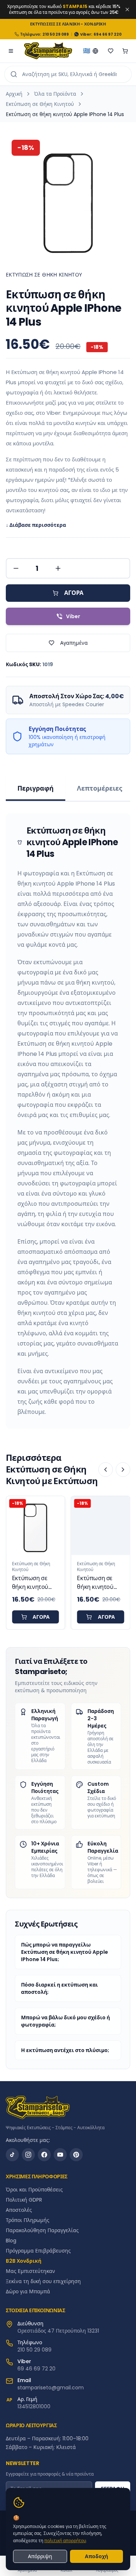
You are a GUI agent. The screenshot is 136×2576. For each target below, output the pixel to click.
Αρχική (14, 94)
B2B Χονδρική (24, 2261)
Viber (73, 616)
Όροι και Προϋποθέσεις (34, 2190)
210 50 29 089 (56, 34)
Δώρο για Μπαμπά (28, 2291)
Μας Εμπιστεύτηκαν (30, 2271)
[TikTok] (12, 2155)
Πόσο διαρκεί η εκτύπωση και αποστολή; (59, 1988)
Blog (11, 2241)
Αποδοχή (96, 2556)
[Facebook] (44, 2155)
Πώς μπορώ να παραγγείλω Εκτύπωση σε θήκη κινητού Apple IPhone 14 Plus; (65, 1952)
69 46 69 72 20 (36, 2369)
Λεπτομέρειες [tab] (100, 788)
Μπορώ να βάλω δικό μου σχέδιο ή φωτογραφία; (65, 2021)
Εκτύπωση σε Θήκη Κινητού (40, 104)
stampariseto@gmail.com (51, 2388)
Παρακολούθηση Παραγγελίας (42, 2230)
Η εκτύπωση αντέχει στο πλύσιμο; (65, 2050)
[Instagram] (28, 2155)
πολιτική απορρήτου (65, 2541)
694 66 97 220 (108, 34)
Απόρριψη (40, 2556)
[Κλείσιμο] (127, 9)
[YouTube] (60, 2155)
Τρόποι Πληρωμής (28, 2220)
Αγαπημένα (74, 643)
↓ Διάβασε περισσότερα (36, 525)
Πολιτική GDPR (24, 2200)
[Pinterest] (76, 2155)
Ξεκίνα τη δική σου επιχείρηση (43, 2281)
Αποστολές (19, 2210)
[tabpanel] (68, 1121)
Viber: (86, 34)
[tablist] (68, 790)
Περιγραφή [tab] (36, 788)
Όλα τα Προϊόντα (55, 94)
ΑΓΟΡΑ (74, 593)
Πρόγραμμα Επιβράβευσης (38, 2251)
